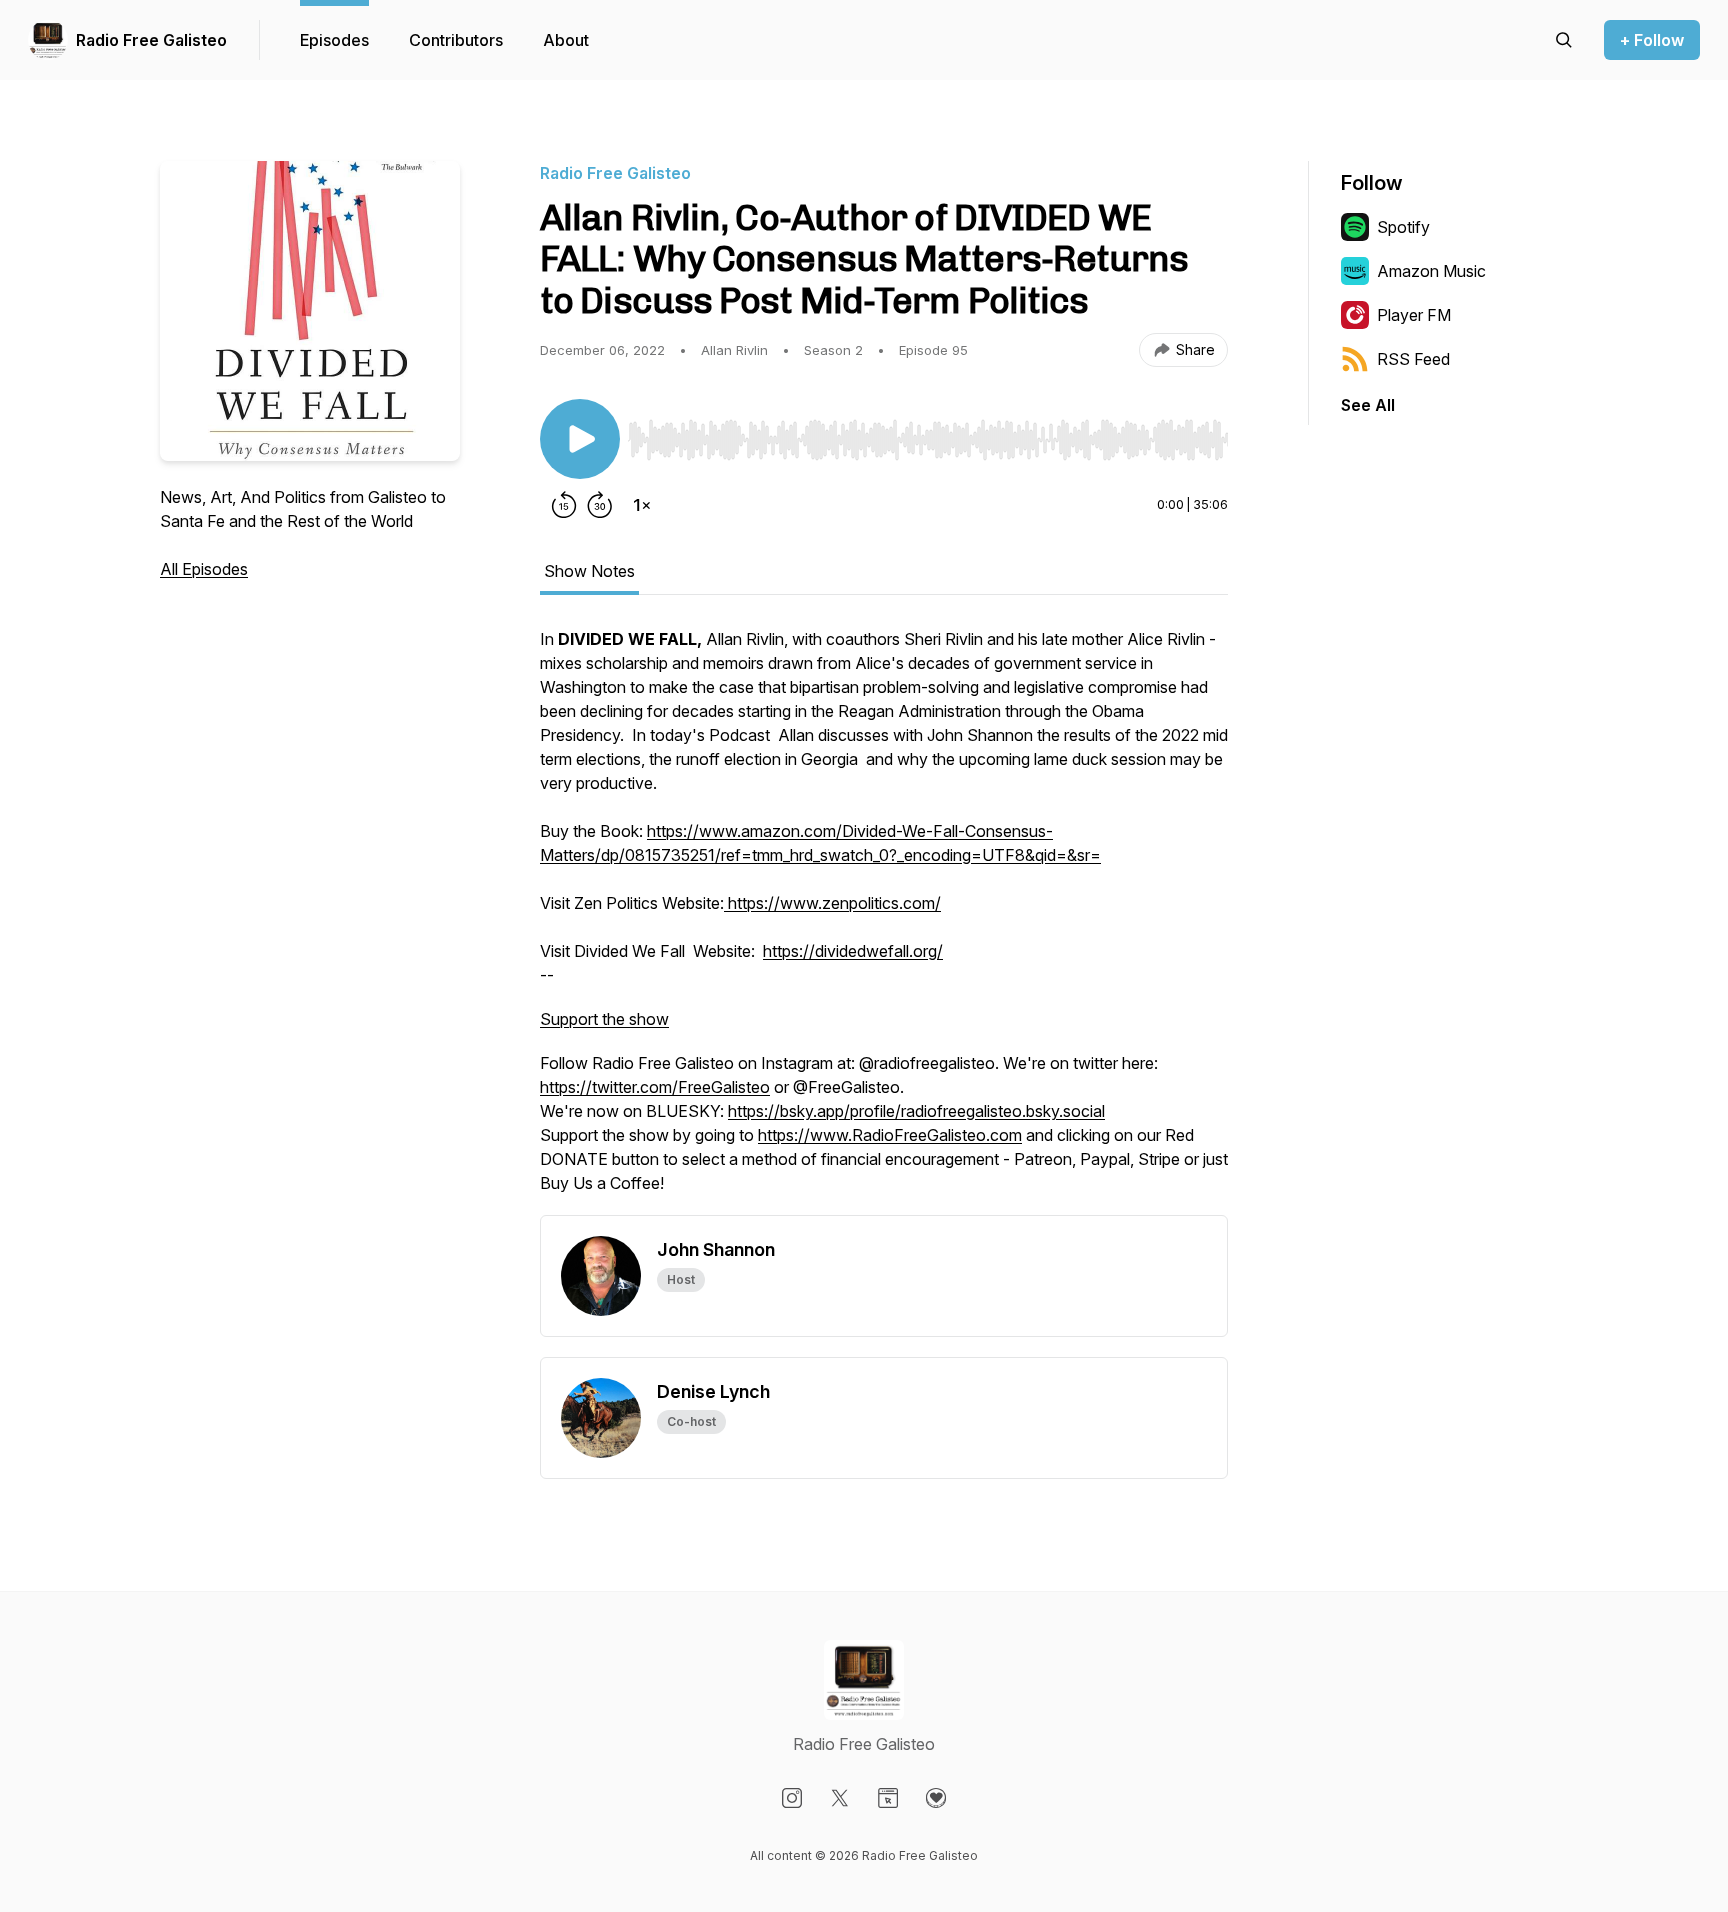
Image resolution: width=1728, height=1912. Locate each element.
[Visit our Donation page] (936, 1798)
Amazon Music (1431, 271)
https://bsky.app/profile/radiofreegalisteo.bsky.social (916, 1111)
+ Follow (1652, 40)
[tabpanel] (884, 921)
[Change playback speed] (642, 505)
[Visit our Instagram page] (792, 1798)
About (566, 40)
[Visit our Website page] (888, 1798)
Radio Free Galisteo (151, 40)
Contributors (456, 40)
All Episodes (204, 569)
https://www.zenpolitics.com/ (832, 903)
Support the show (604, 1019)
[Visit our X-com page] (840, 1798)
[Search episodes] (1564, 40)
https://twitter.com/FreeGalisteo (655, 1087)
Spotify (1403, 227)
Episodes (334, 40)
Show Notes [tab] (589, 571)
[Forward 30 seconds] (600, 505)
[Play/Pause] (580, 439)
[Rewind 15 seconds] (564, 505)
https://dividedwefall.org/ (853, 951)
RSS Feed (1413, 359)
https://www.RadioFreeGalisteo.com (890, 1135)
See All (1368, 405)
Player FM (1414, 315)
